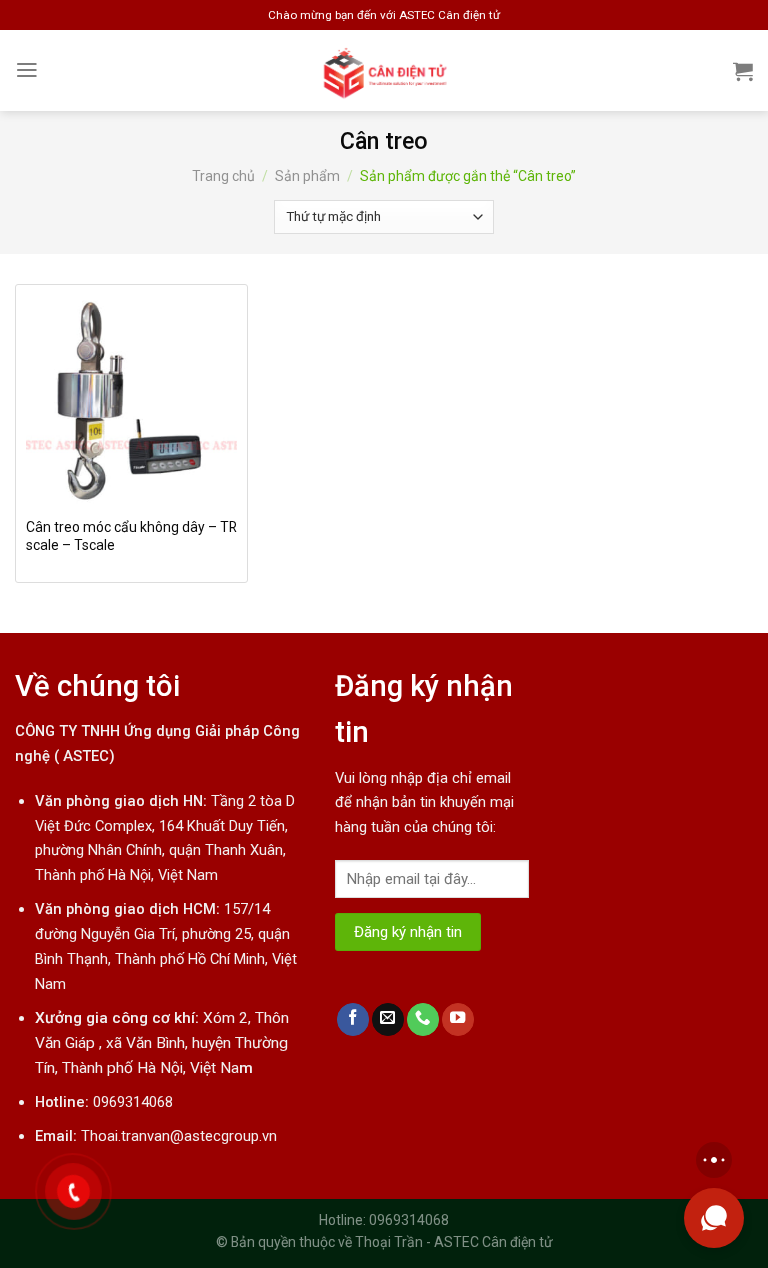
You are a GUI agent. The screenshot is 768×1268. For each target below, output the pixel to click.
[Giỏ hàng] (743, 71)
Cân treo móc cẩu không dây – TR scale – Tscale (131, 536)
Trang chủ (223, 176)
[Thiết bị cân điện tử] (384, 70)
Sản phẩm (307, 176)
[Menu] (27, 70)
